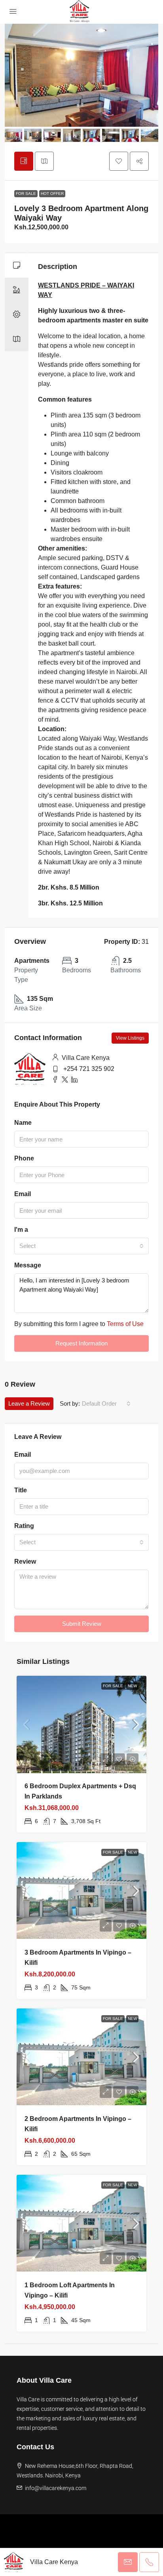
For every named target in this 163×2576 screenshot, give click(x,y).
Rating (24, 1526)
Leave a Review (29, 1403)
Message (28, 1265)
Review (25, 1561)
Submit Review (82, 1624)
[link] (81, 1724)
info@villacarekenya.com (56, 2488)
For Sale (26, 193)
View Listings (130, 1038)
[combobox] (81, 1246)
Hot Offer (52, 193)
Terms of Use (125, 1324)
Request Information (81, 1343)
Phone (24, 1158)
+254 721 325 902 (89, 1069)
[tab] (24, 161)
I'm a (21, 1230)
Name (23, 1123)
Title (21, 1490)
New (132, 1686)
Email (23, 1194)
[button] (119, 161)
